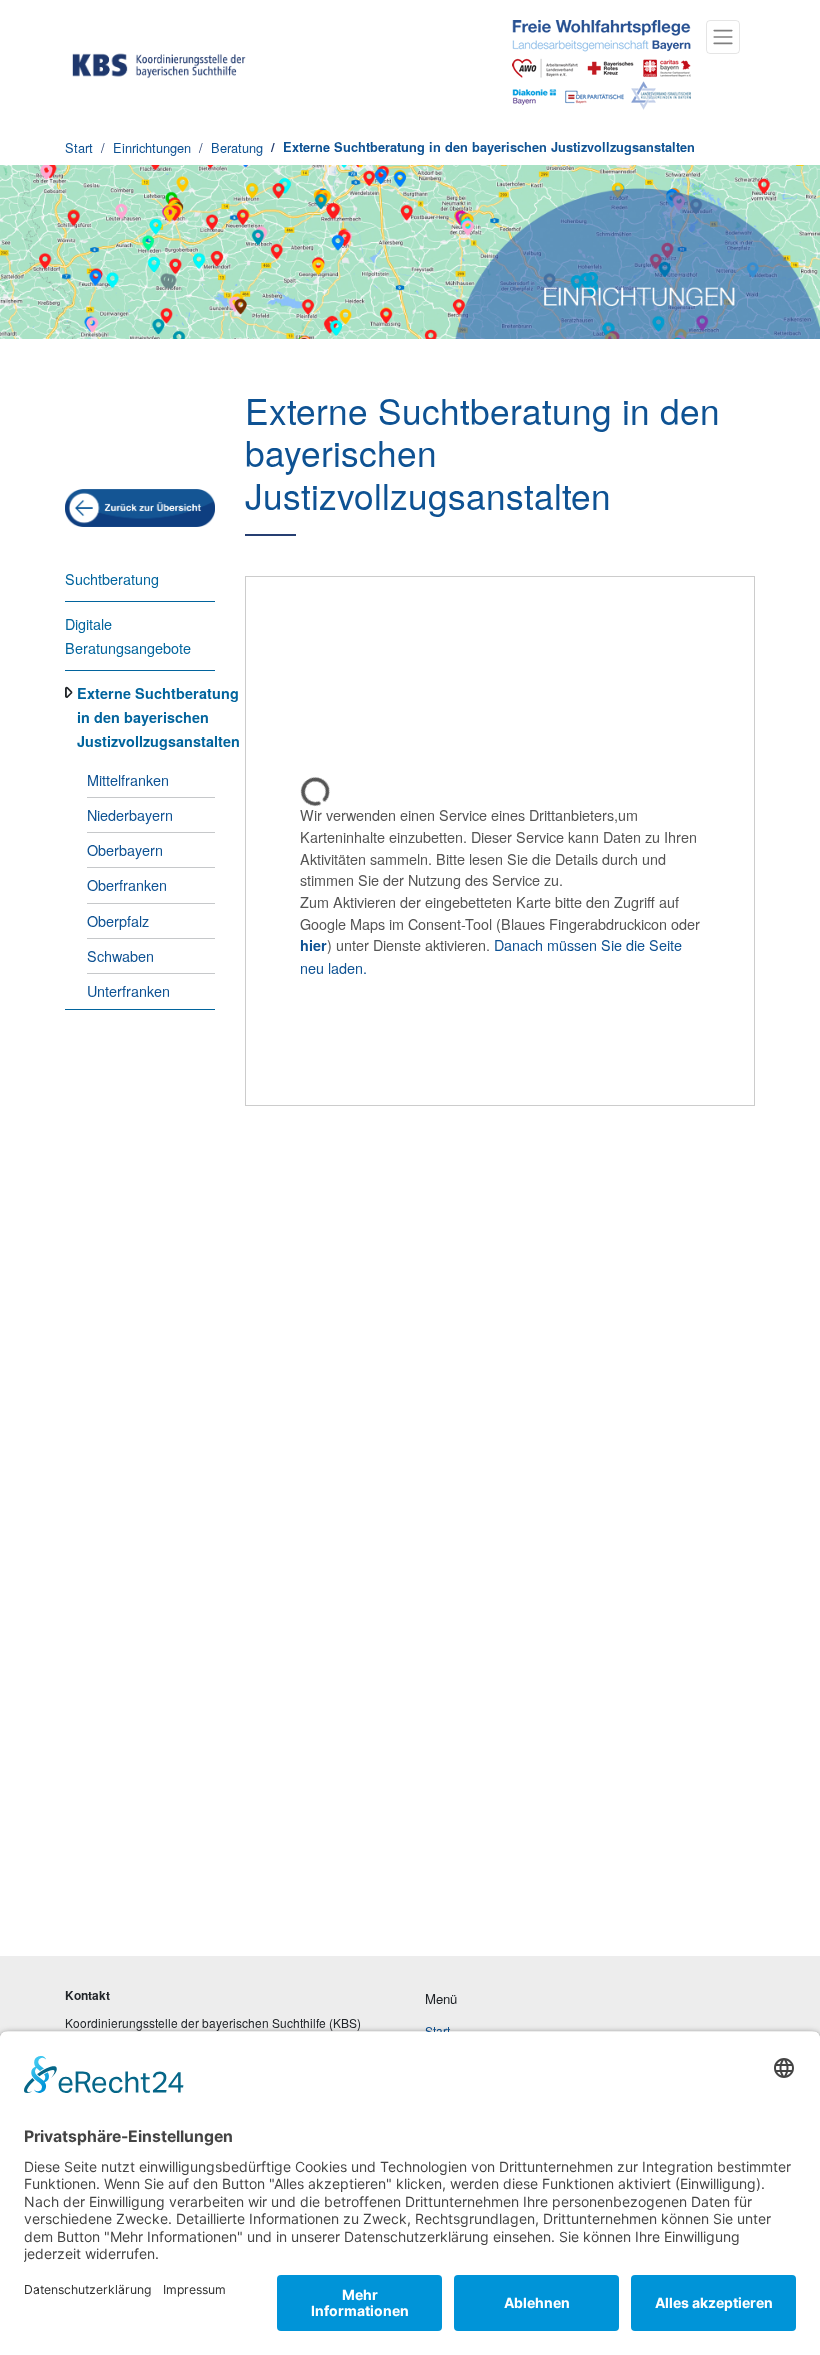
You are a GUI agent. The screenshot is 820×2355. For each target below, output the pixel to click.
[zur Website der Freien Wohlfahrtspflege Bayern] (598, 62)
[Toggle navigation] (723, 37)
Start (79, 147)
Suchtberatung (112, 578)
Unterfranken (128, 990)
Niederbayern (130, 814)
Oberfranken (127, 884)
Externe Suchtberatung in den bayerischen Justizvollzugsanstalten (489, 147)
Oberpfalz (118, 920)
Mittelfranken (128, 779)
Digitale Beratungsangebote (128, 635)
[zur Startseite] (159, 62)
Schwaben (120, 955)
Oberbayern (125, 849)
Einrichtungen (152, 147)
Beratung (237, 147)
